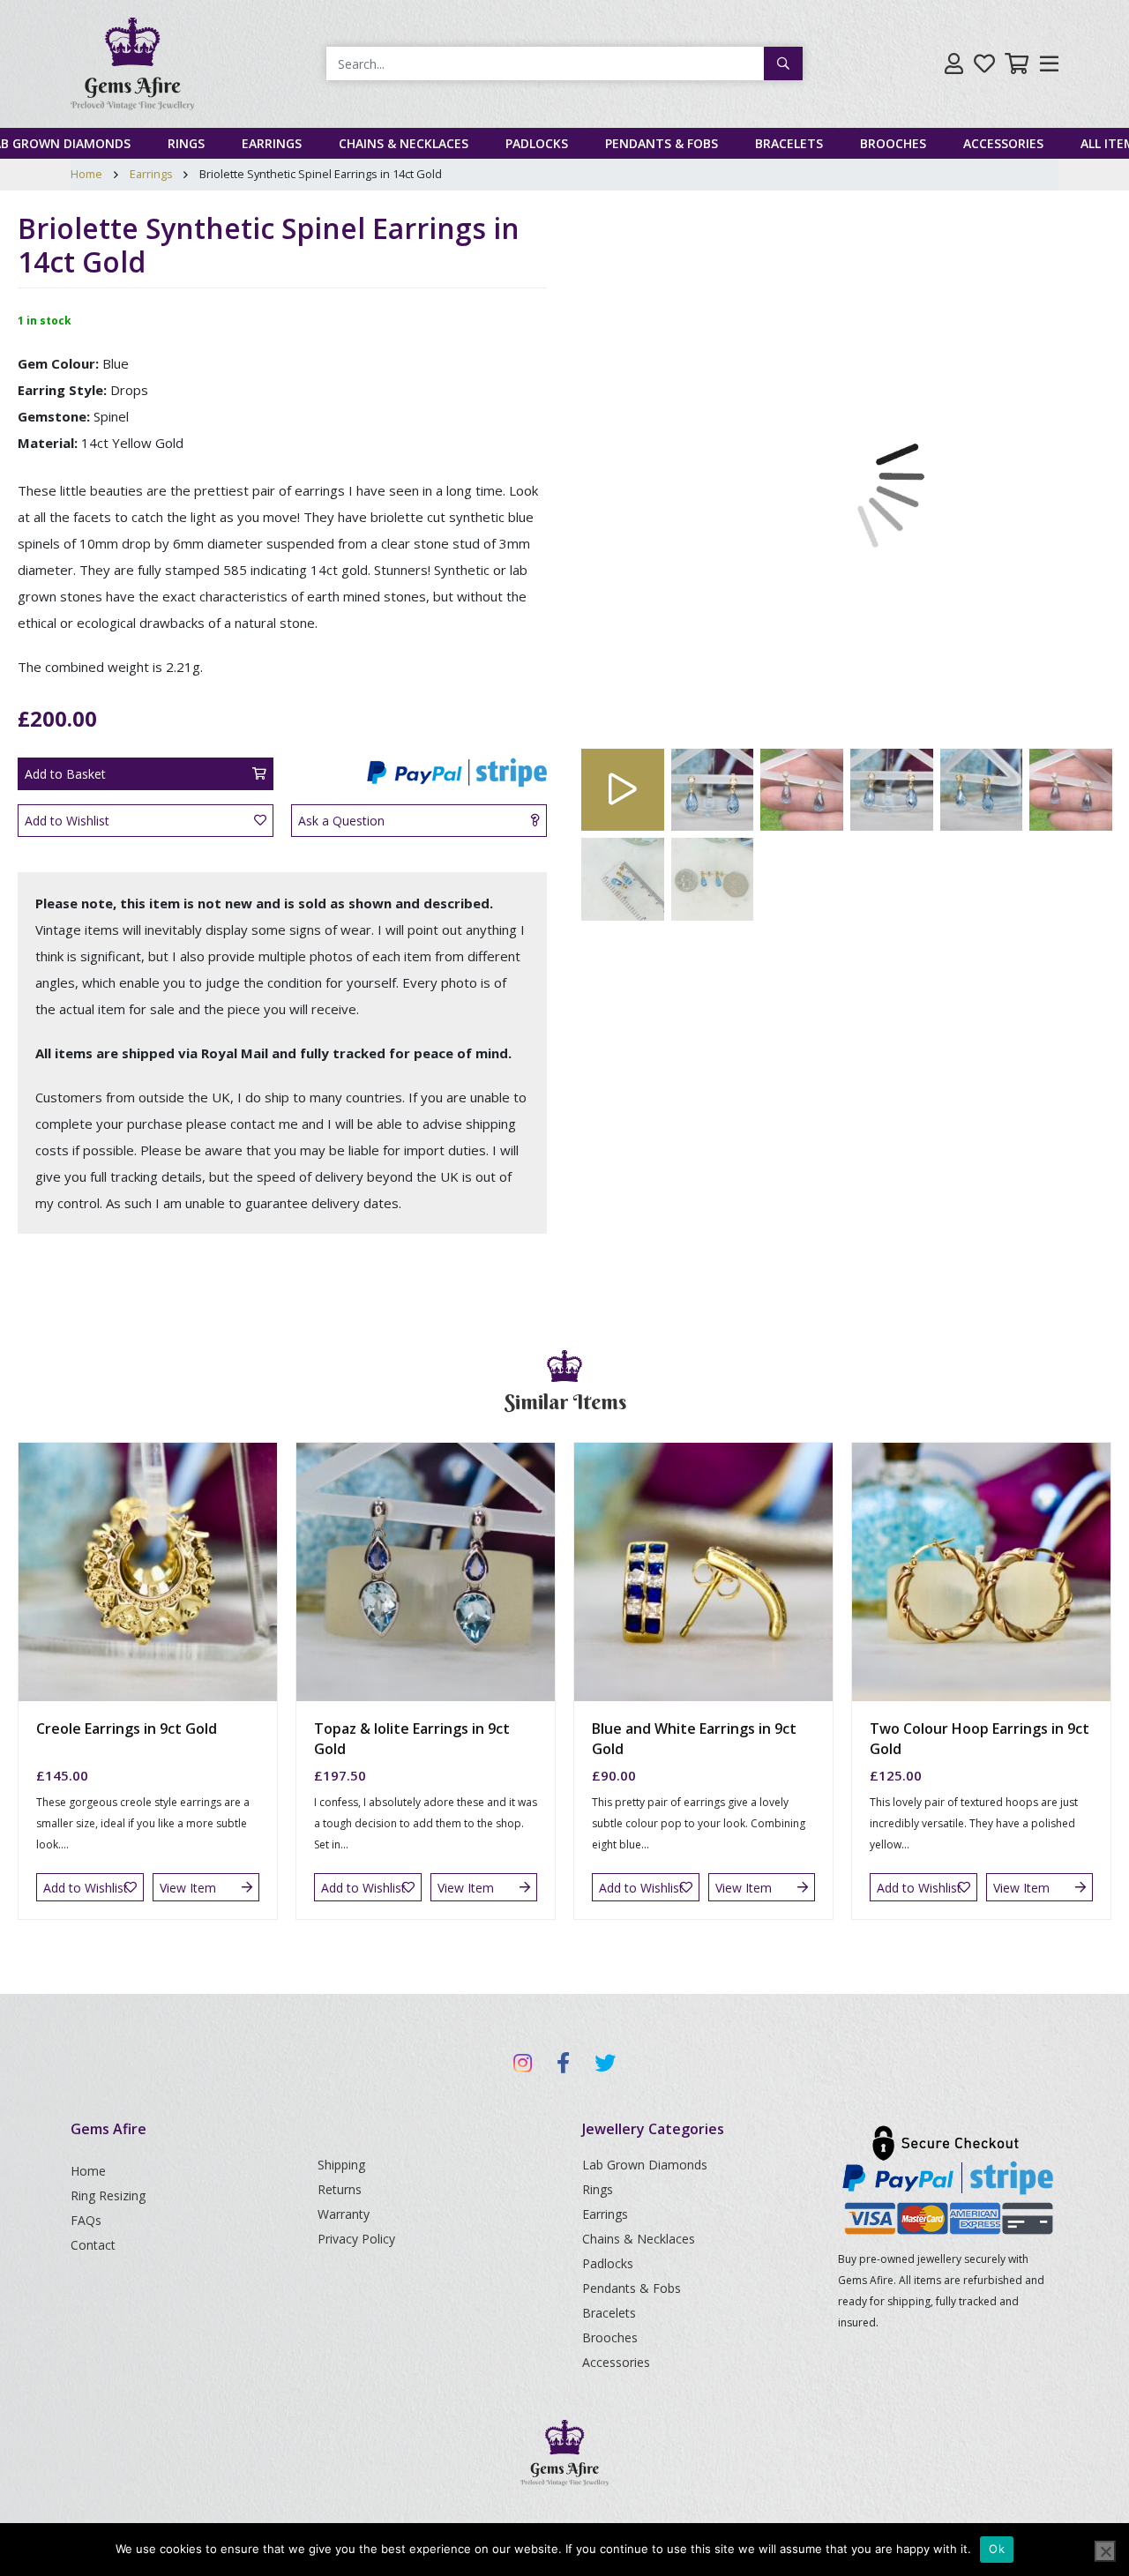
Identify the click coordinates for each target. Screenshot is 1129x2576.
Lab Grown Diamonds (645, 2165)
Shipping (341, 2165)
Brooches (893, 143)
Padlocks (537, 143)
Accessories (1003, 143)
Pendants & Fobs (662, 143)
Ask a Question (341, 821)
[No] (1105, 2551)
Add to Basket (65, 774)
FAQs (86, 2220)
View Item (188, 1888)
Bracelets (789, 143)
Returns (340, 2189)
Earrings (272, 143)
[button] (622, 476)
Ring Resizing (108, 2195)
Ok (997, 2549)
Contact (93, 2245)
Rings (186, 143)
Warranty (344, 2214)
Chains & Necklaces (404, 143)
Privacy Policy (356, 2239)
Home (86, 174)
